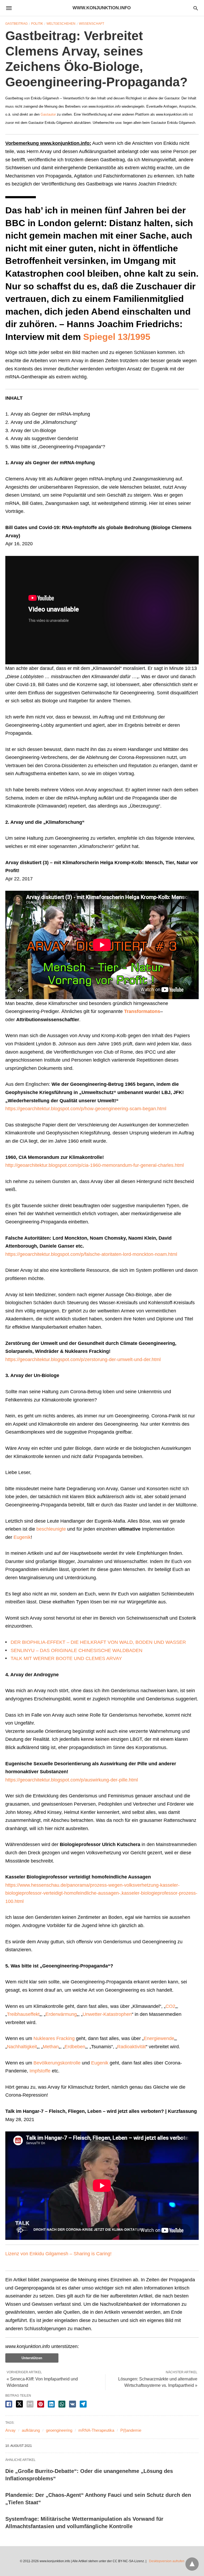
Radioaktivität (131, 2047)
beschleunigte (51, 1529)
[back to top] (192, 2564)
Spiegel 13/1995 (117, 337)
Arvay (10, 2430)
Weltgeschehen (61, 24)
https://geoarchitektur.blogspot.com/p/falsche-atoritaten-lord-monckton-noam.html (91, 1254)
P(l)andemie (131, 2430)
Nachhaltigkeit (22, 2047)
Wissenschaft (92, 24)
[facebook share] (9, 2404)
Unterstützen (32, 2358)
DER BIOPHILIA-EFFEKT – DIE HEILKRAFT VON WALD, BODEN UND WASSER (98, 1642)
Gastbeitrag (16, 24)
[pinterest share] (41, 2404)
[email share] (30, 2404)
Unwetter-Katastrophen (107, 2014)
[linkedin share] (51, 2404)
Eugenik (22, 1537)
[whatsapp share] (62, 2404)
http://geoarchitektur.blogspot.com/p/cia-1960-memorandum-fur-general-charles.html (95, 1165)
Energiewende (159, 2038)
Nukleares (44, 2038)
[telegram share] (83, 2404)
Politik (37, 24)
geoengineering (59, 2430)
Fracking (65, 2038)
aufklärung (31, 2430)
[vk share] (73, 2404)
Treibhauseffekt (23, 2014)
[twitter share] (19, 2404)
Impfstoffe (40, 2071)
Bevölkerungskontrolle (57, 2063)
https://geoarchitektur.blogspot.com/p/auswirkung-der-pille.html (72, 1780)
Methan (51, 2047)
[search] (196, 8)
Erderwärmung (61, 2014)
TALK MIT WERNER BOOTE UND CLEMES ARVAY (66, 1658)
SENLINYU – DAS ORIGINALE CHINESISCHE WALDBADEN (76, 1650)
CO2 (170, 2006)
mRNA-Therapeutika (96, 2430)
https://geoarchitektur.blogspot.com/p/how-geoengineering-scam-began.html (86, 1109)
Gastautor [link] (48, 114)
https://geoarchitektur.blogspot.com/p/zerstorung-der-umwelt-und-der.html (83, 1359)
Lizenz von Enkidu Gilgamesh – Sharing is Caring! (58, 2254)
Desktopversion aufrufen (167, 2561)
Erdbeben (75, 2047)
